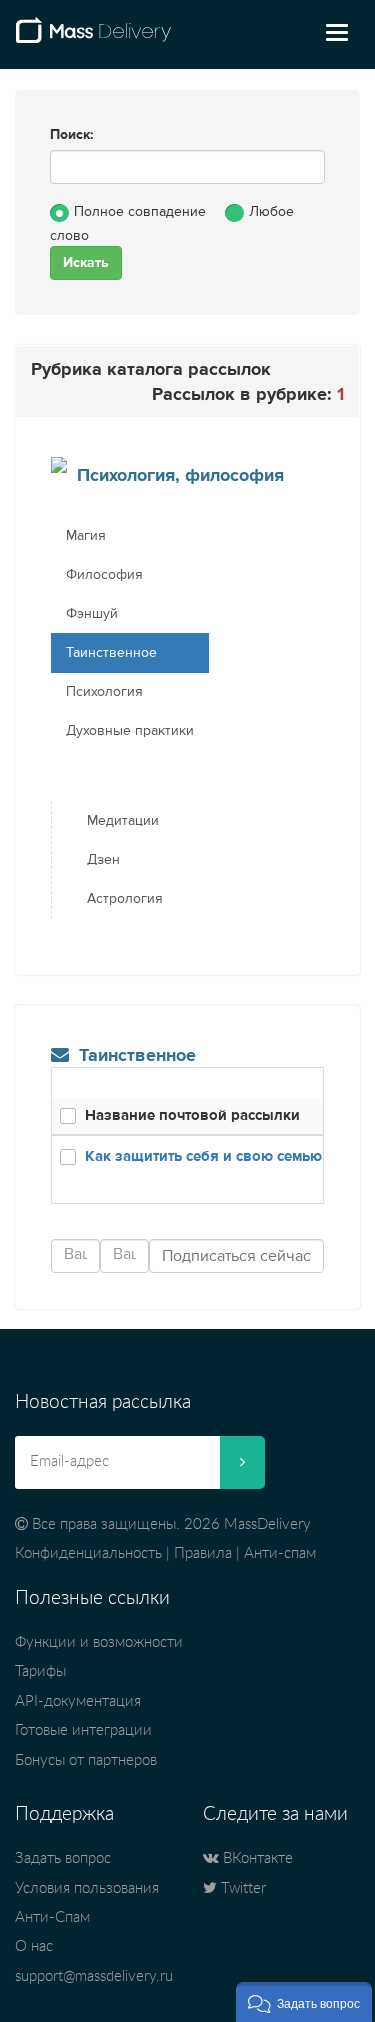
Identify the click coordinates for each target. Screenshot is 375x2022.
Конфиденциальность (88, 1553)
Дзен (103, 860)
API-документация (78, 1701)
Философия (104, 575)
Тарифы (40, 1671)
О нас (34, 1946)
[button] (304, 2002)
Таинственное (111, 653)
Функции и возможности (99, 1642)
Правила (203, 1553)
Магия (86, 536)
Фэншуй (92, 614)
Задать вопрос (63, 1858)
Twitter (241, 1888)
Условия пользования (87, 1888)
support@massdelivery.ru (94, 1976)
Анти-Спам (52, 1917)
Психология (104, 692)
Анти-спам (280, 1553)
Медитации (123, 821)
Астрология (125, 899)
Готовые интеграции (83, 1730)
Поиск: (72, 135)
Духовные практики (130, 731)
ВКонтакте (256, 1858)
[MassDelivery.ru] (93, 38)
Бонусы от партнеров (86, 1760)
